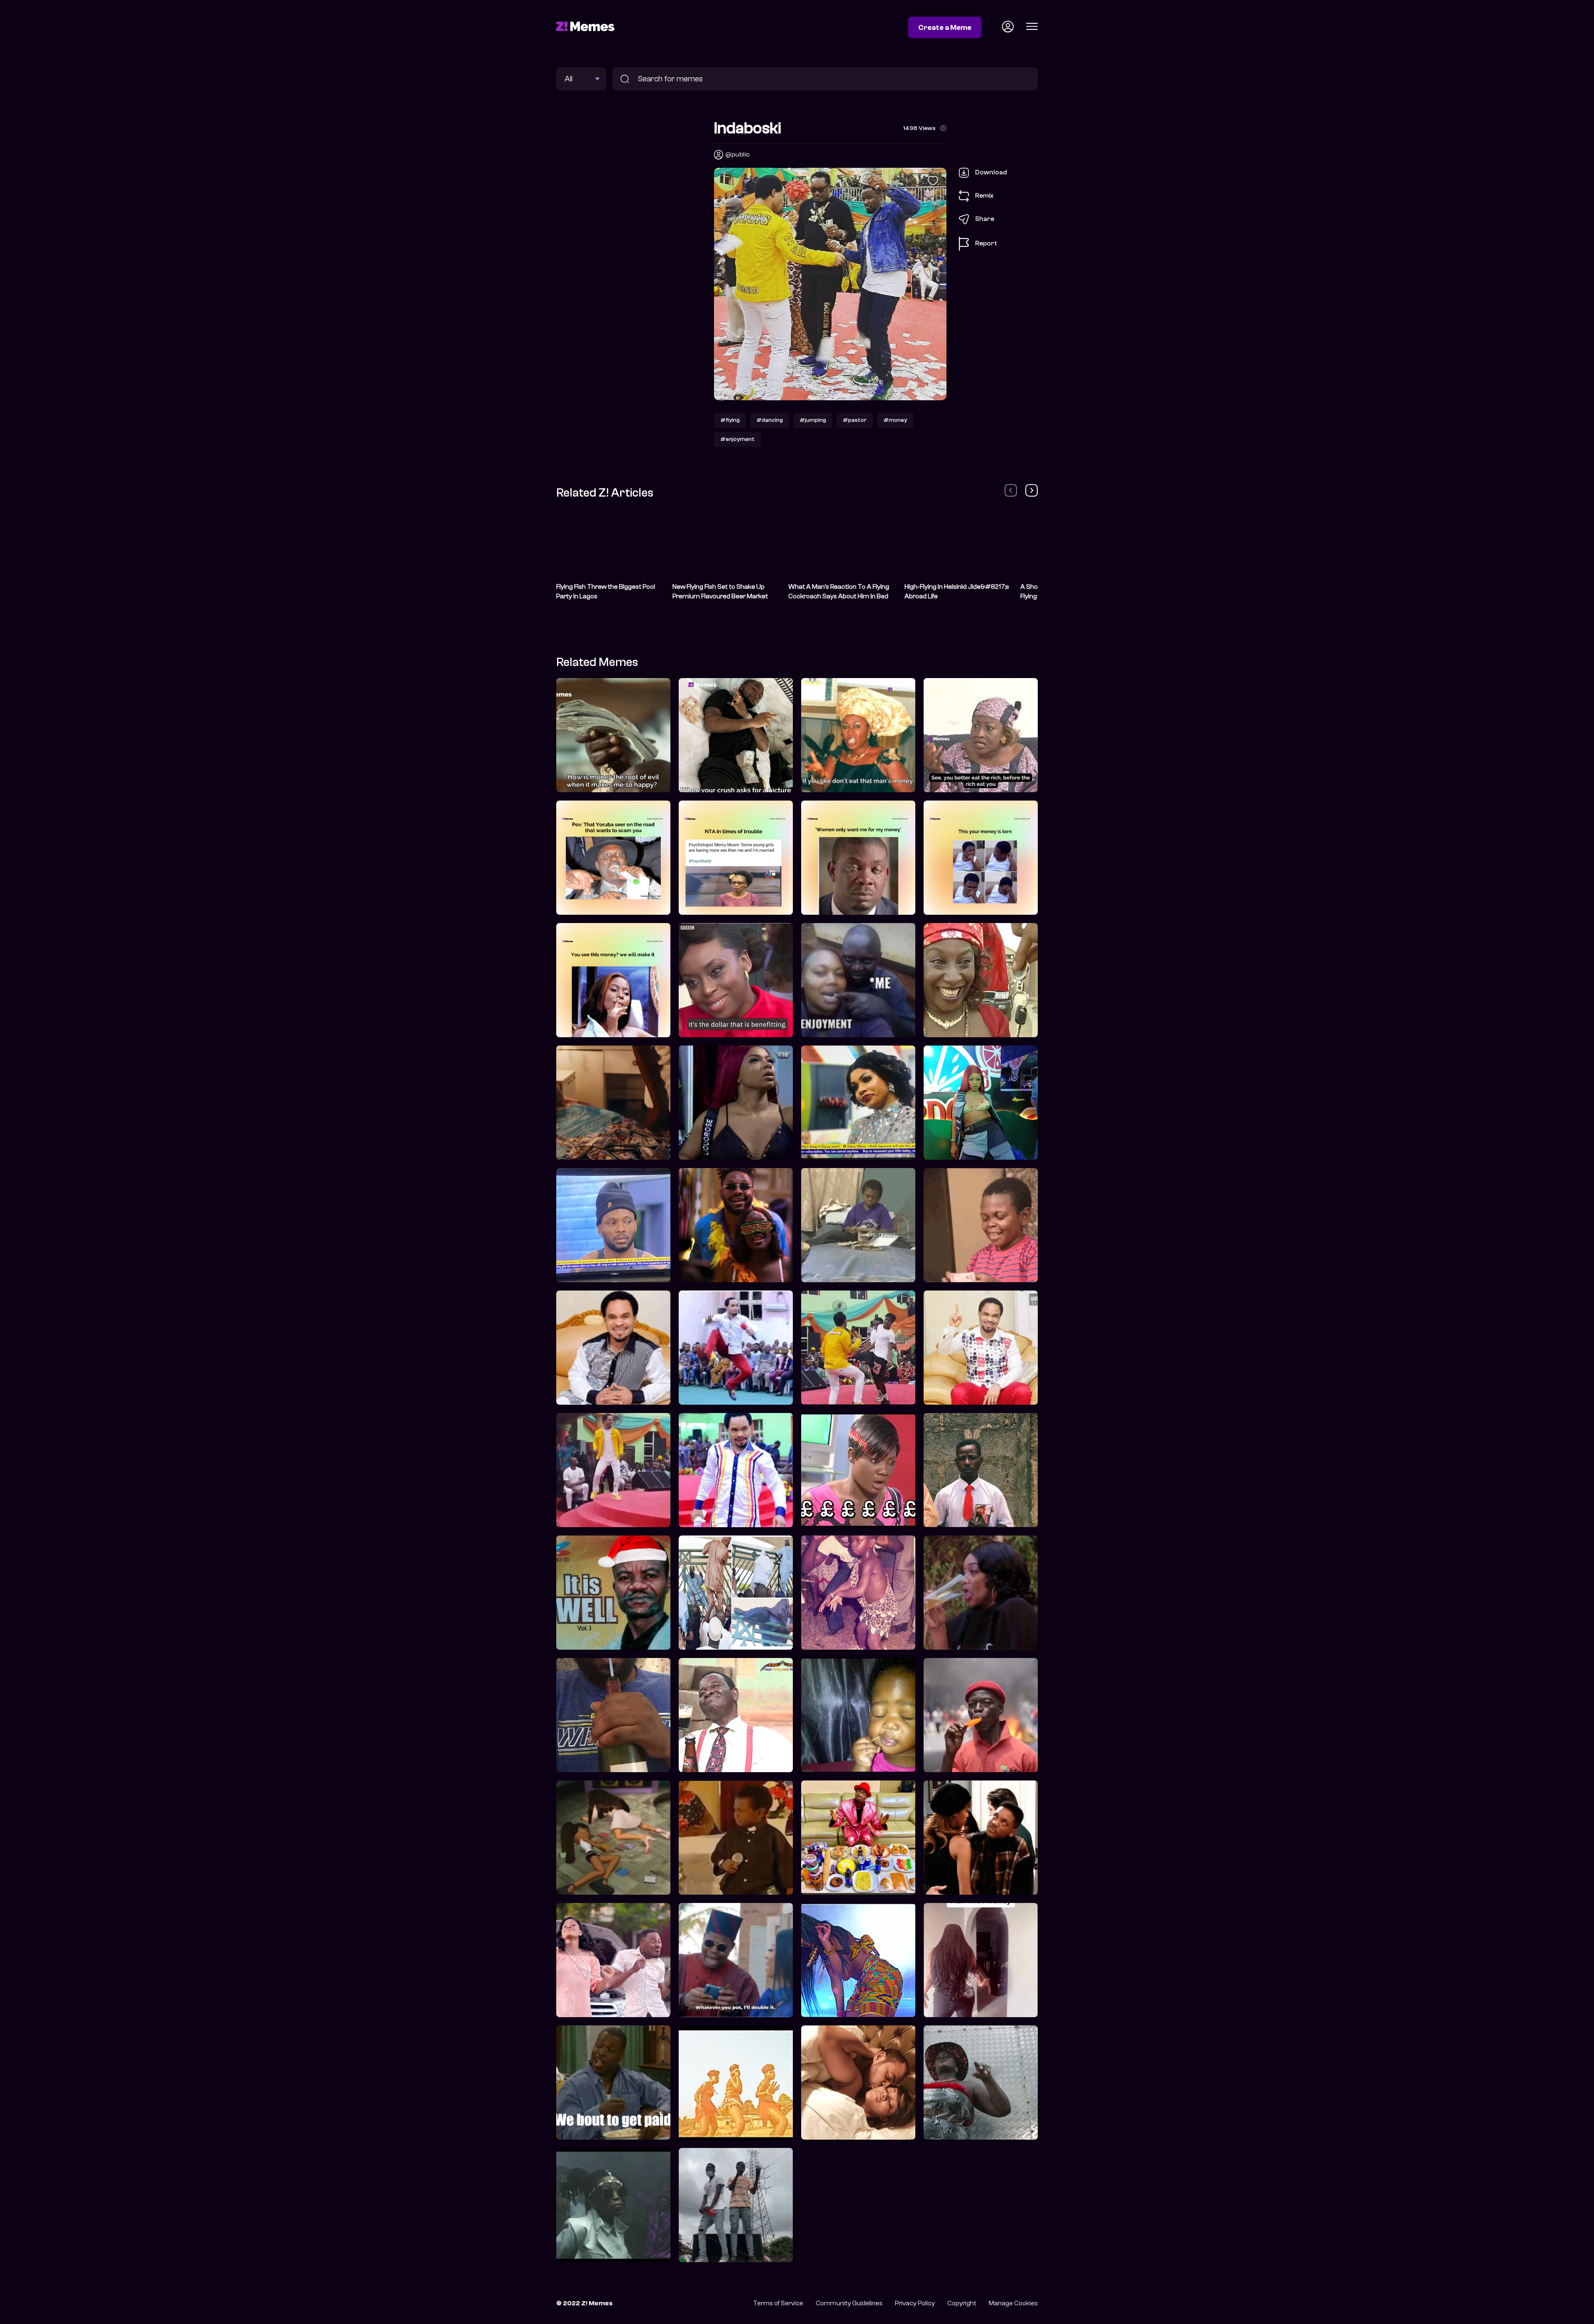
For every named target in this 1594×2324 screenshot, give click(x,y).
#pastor (855, 420)
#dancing (770, 420)
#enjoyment (737, 439)
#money (895, 420)
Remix (984, 196)
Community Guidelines (849, 2303)
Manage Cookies (1013, 2303)
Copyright (962, 2303)
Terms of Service (778, 2303)
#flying (730, 420)
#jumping (813, 420)
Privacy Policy (915, 2303)
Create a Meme (945, 27)
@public (737, 154)
